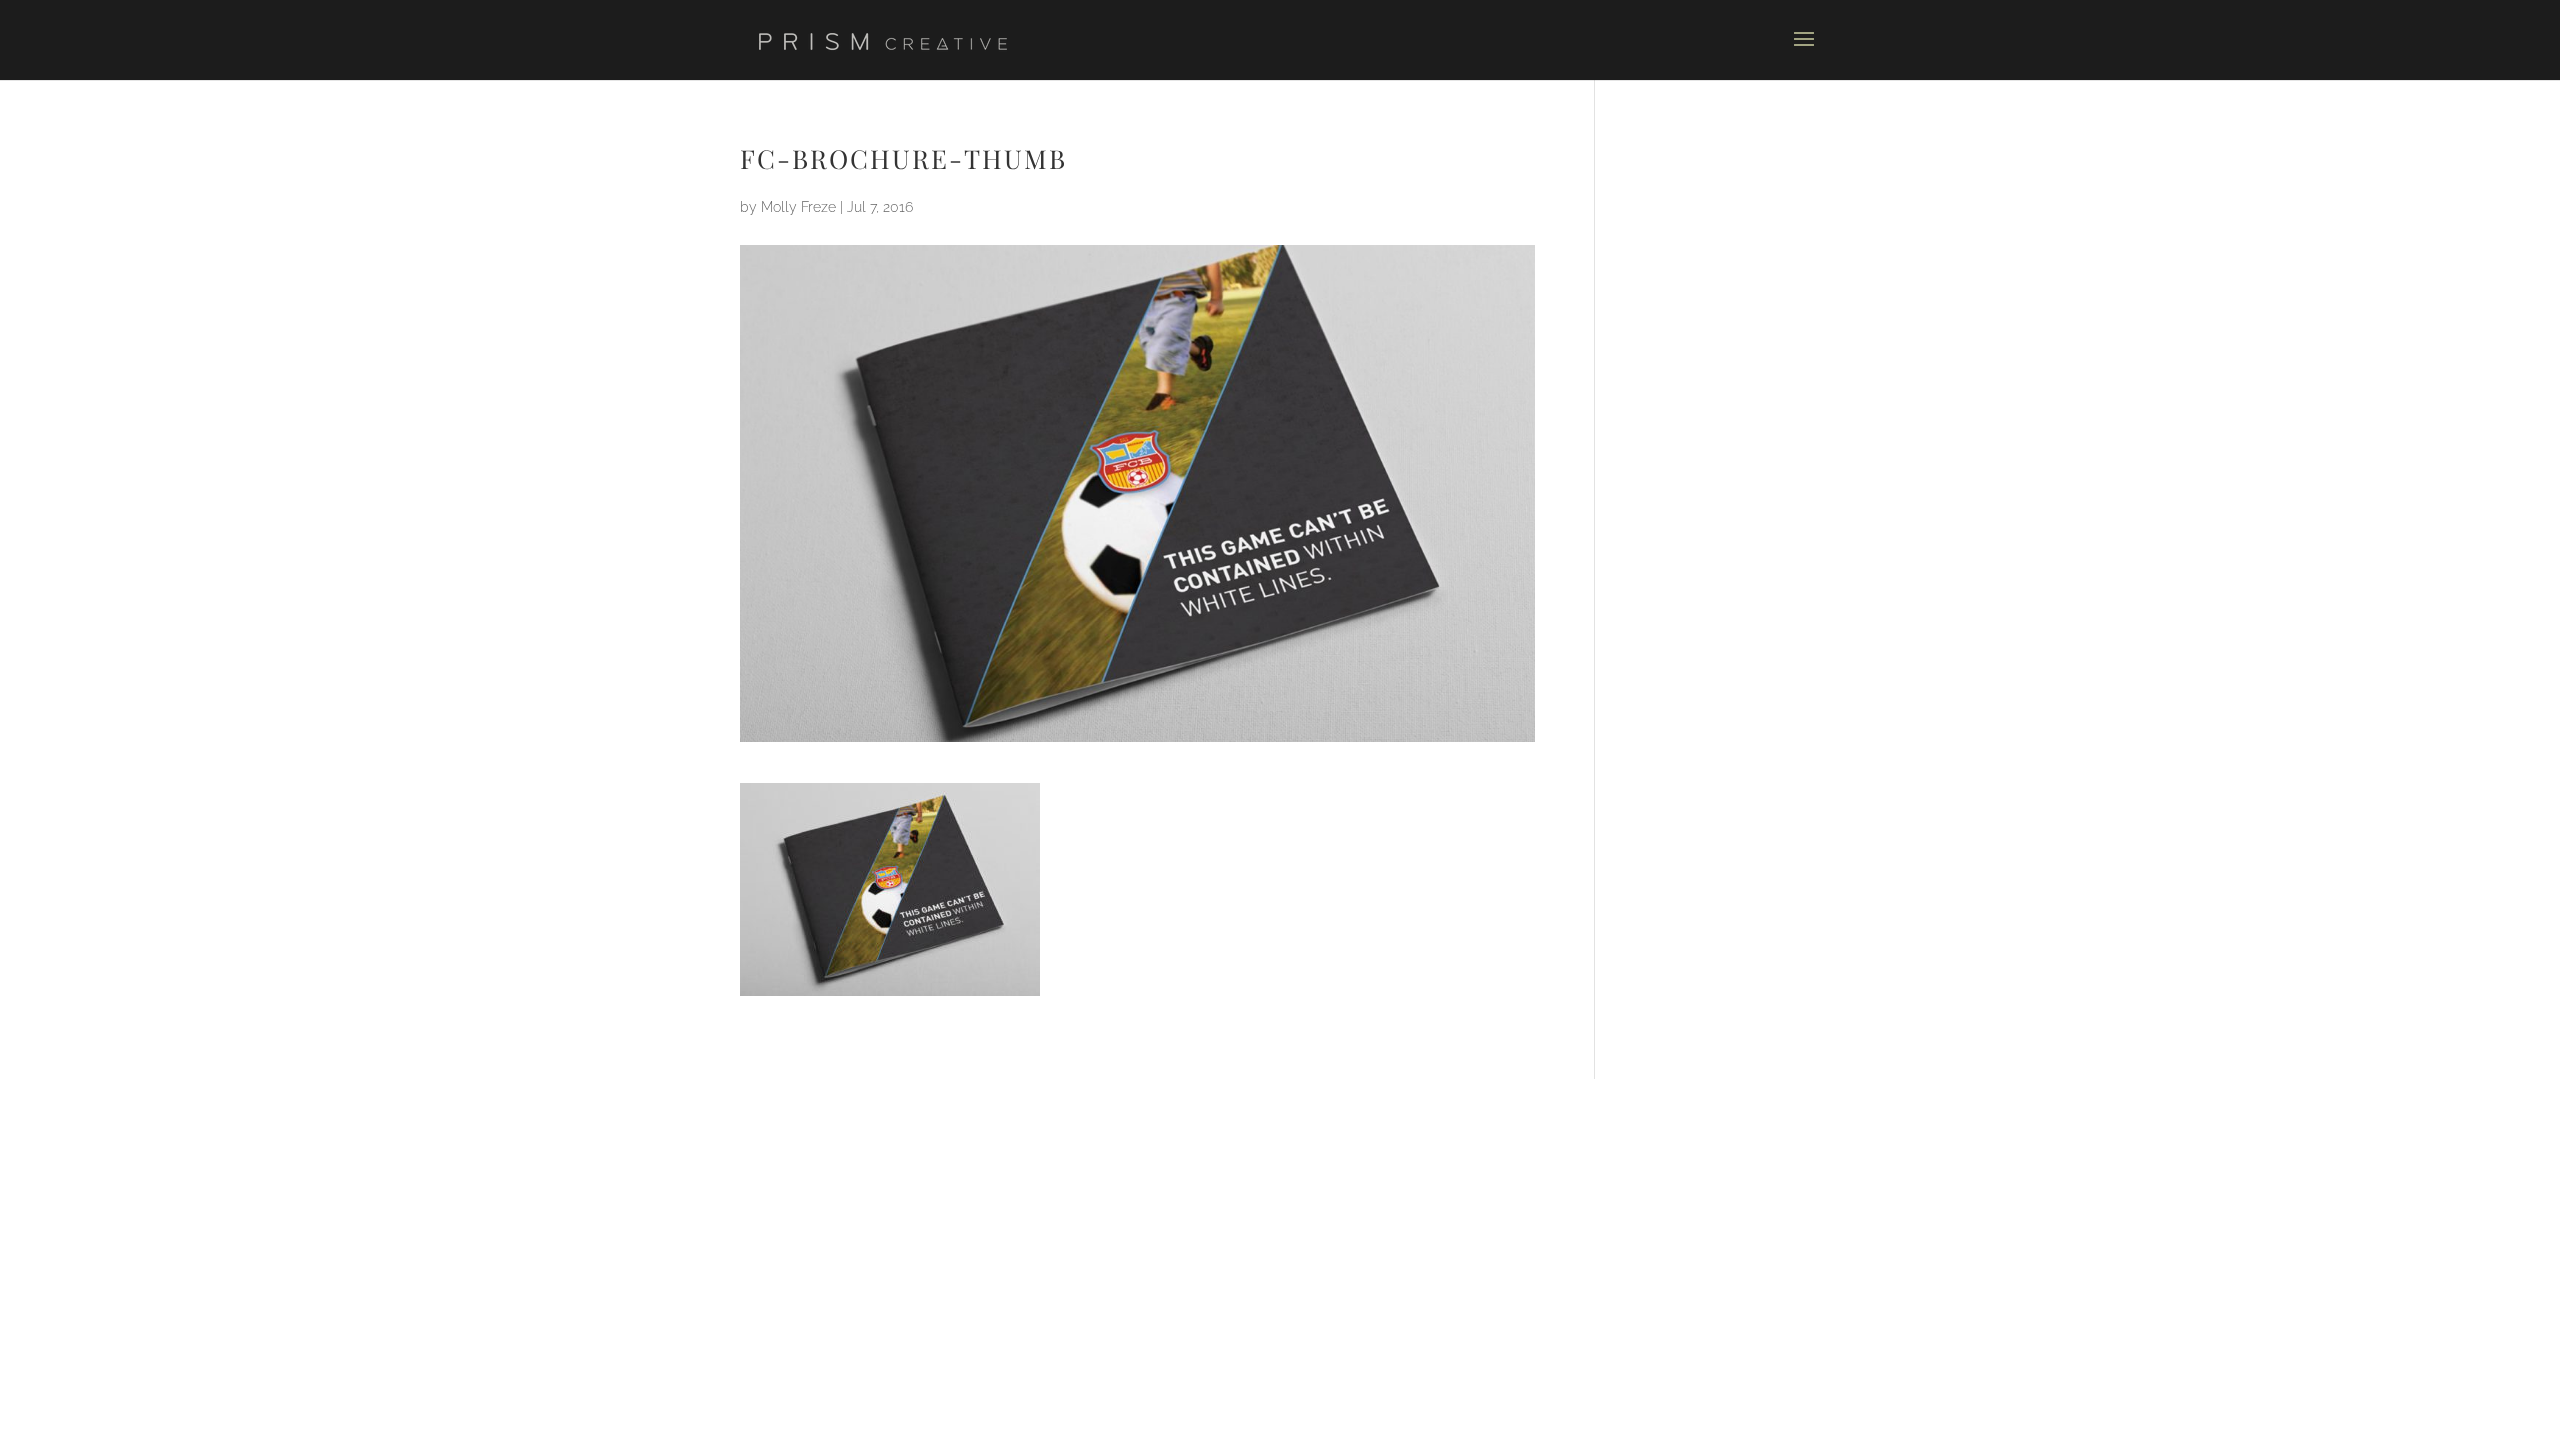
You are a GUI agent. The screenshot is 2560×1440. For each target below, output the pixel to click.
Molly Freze (798, 207)
